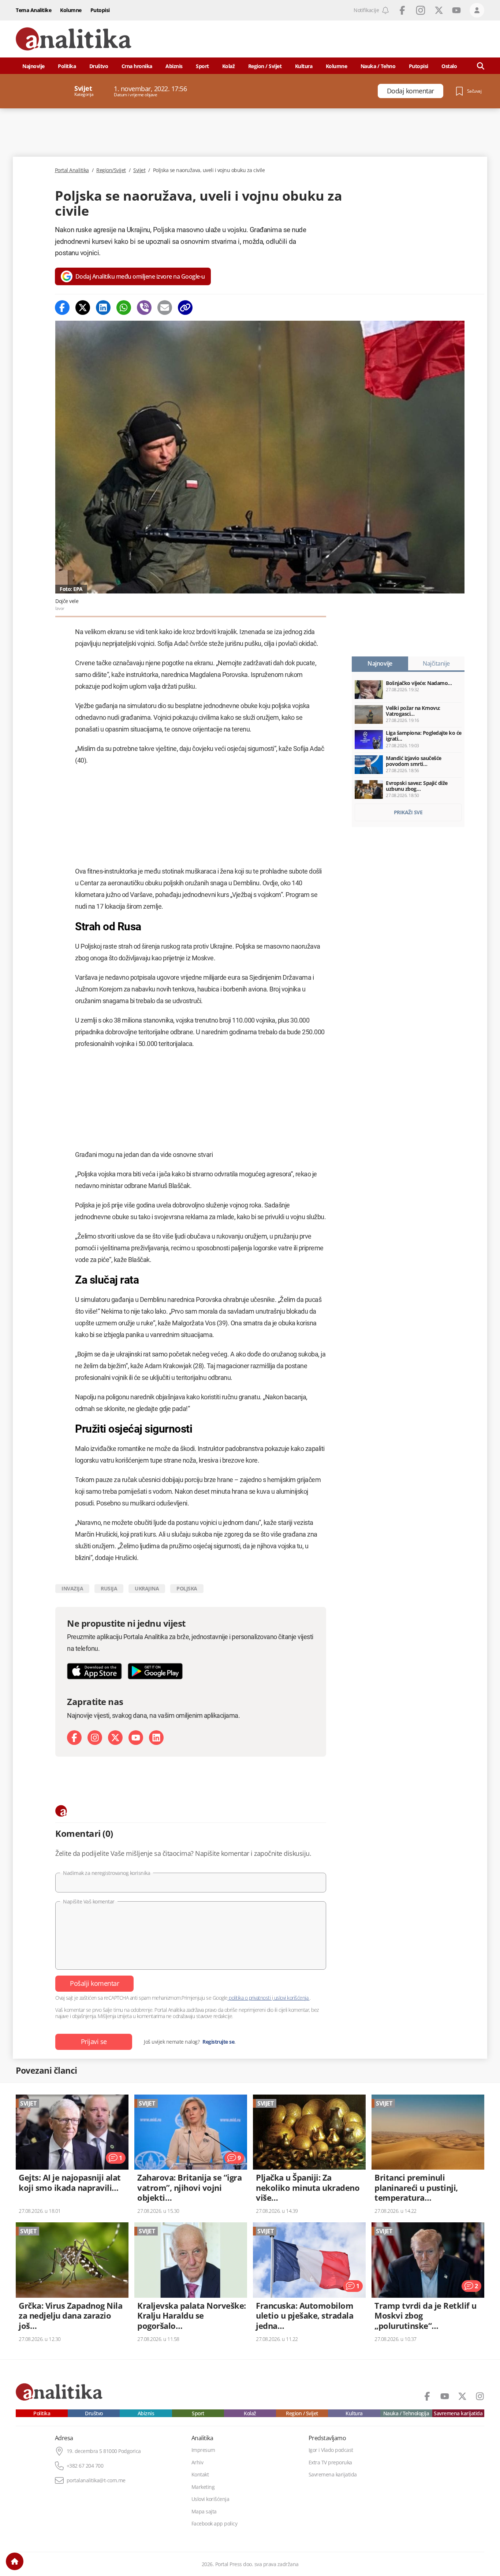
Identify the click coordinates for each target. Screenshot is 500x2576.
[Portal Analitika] (74, 39)
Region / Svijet (265, 66)
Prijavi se (94, 2041)
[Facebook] (62, 308)
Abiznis (174, 66)
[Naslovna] (15, 2561)
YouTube (456, 10)
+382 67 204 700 (85, 2466)
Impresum (203, 2450)
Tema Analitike (33, 10)
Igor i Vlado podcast (331, 2450)
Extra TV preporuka (330, 2463)
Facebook (402, 10)
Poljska (187, 1588)
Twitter (439, 10)
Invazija (72, 1588)
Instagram (421, 10)
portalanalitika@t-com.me (96, 2480)
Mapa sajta (204, 2512)
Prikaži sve (408, 812)
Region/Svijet (111, 170)
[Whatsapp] (124, 308)
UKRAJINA (147, 1588)
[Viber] (144, 308)
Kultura (304, 66)
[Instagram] (95, 1738)
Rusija (109, 1588)
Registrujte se (218, 2042)
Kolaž (229, 66)
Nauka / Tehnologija (406, 2413)
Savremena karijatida (458, 2413)
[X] (115, 1738)
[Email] (165, 308)
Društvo (99, 66)
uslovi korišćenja (291, 1998)
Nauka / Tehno (378, 66)
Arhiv (197, 2463)
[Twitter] (83, 308)
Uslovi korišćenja (210, 2499)
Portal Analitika (72, 170)
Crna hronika (137, 66)
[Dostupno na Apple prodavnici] (94, 1671)
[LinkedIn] (156, 1738)
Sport (202, 66)
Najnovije (33, 66)
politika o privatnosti (250, 1998)
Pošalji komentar (94, 1983)
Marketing (203, 2487)
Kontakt (200, 2475)
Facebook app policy (214, 2524)
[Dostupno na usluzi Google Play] (155, 1671)
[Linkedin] (103, 308)
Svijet (139, 170)
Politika (67, 66)
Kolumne (71, 10)
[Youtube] (136, 1738)
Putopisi (100, 10)
